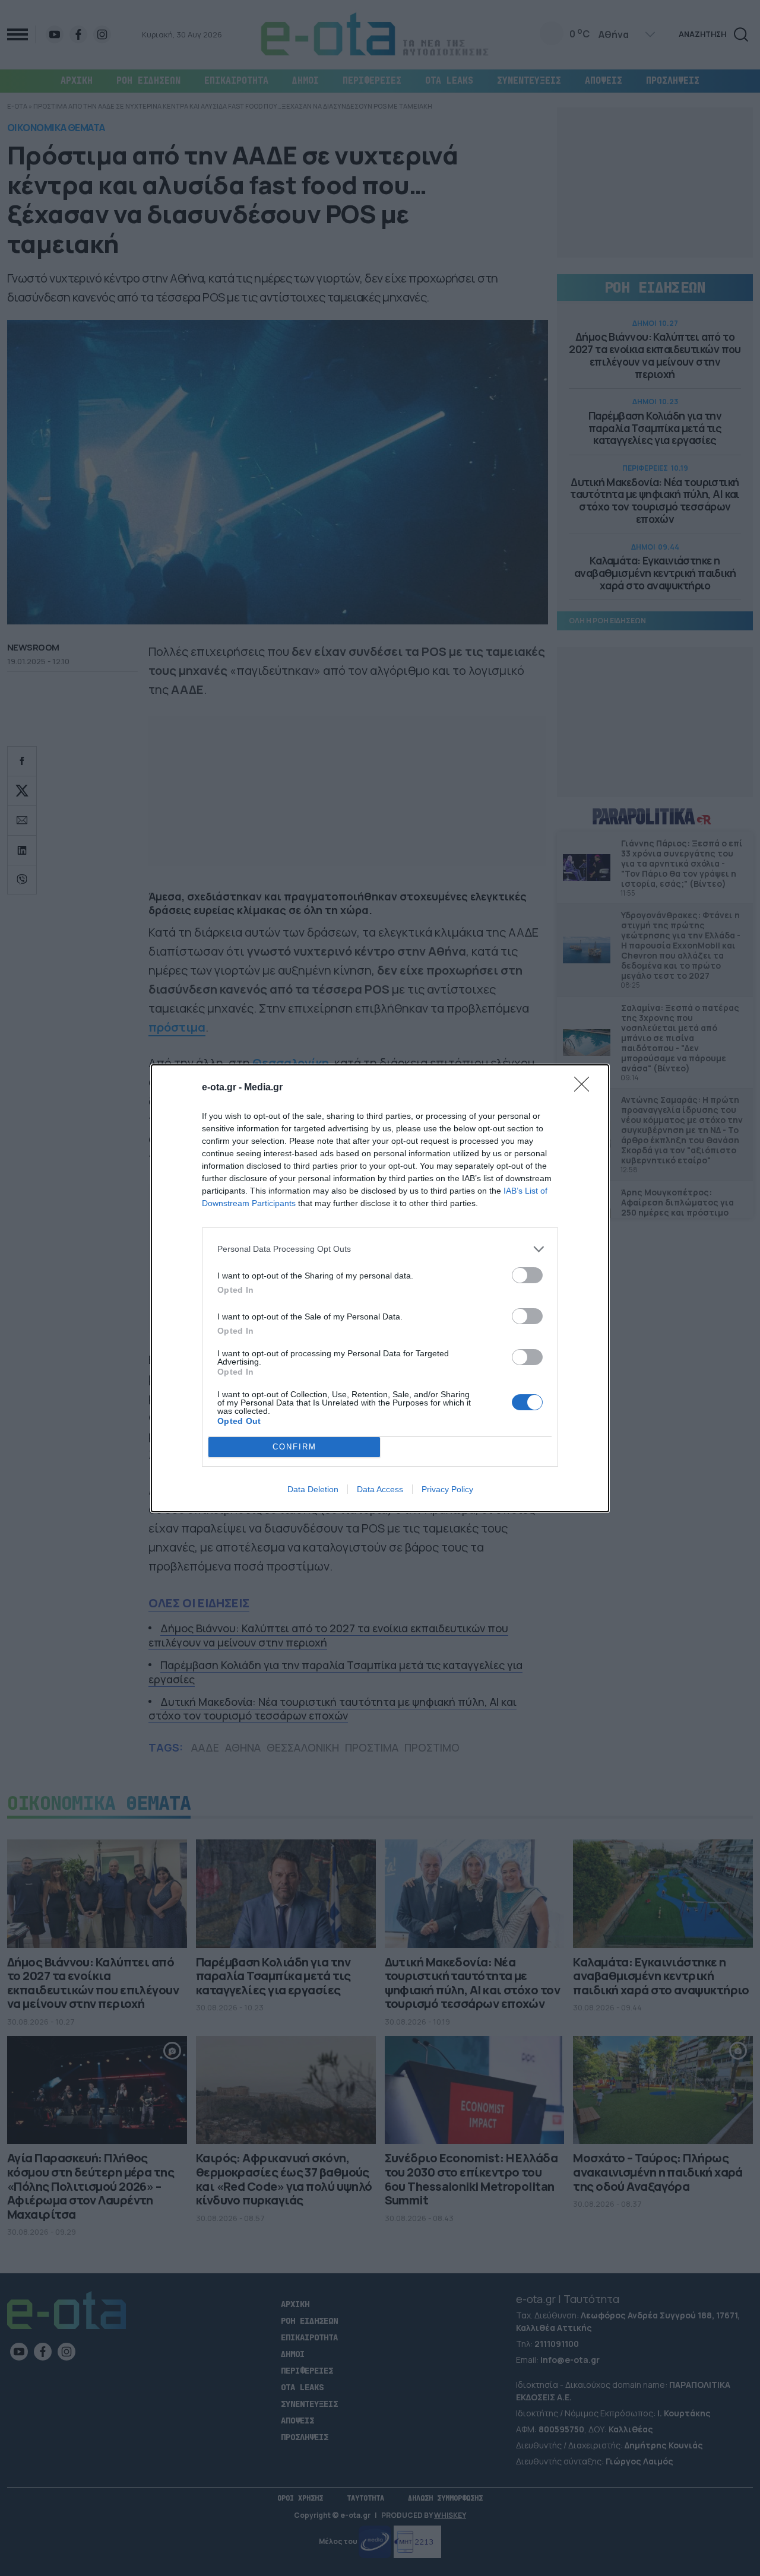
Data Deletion (313, 1489)
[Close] (585, 1088)
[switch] (527, 1275)
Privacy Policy (447, 1489)
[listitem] (380, 1249)
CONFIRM (294, 1447)
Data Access (380, 1489)
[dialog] (380, 1288)
